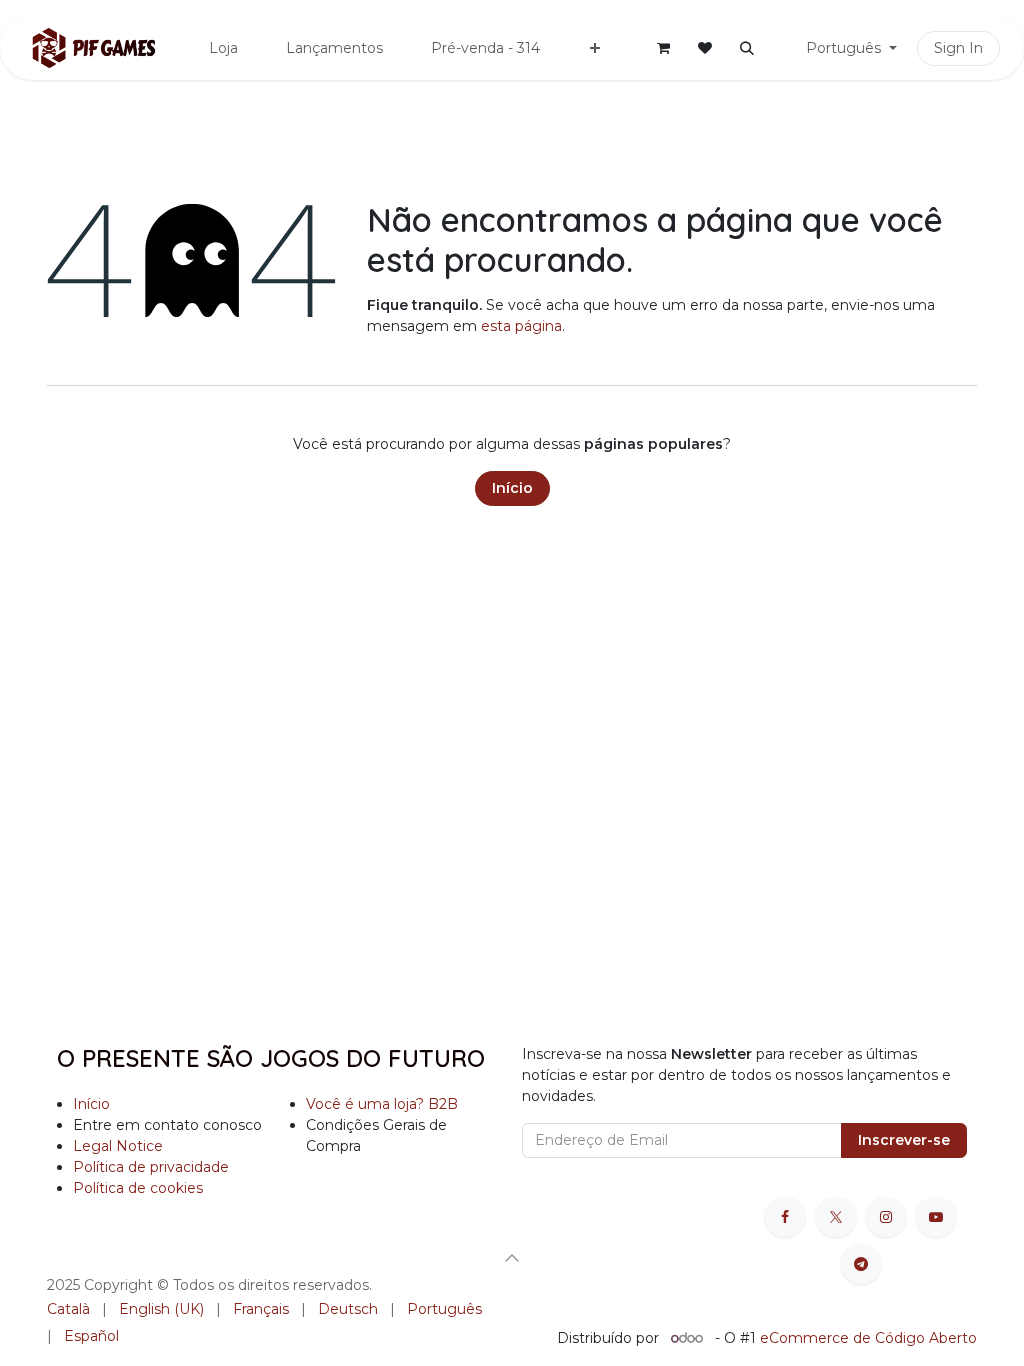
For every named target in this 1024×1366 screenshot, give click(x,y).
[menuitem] (223, 48)
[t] (861, 1264)
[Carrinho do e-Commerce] (663, 48)
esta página (521, 326)
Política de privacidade (151, 1167)
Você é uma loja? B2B (382, 1104)
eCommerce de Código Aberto (868, 1338)
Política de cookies (138, 1188)
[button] (747, 48)
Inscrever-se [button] (904, 1140)
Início (512, 488)
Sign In (958, 48)
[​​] (778, 48)
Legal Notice (118, 1146)
